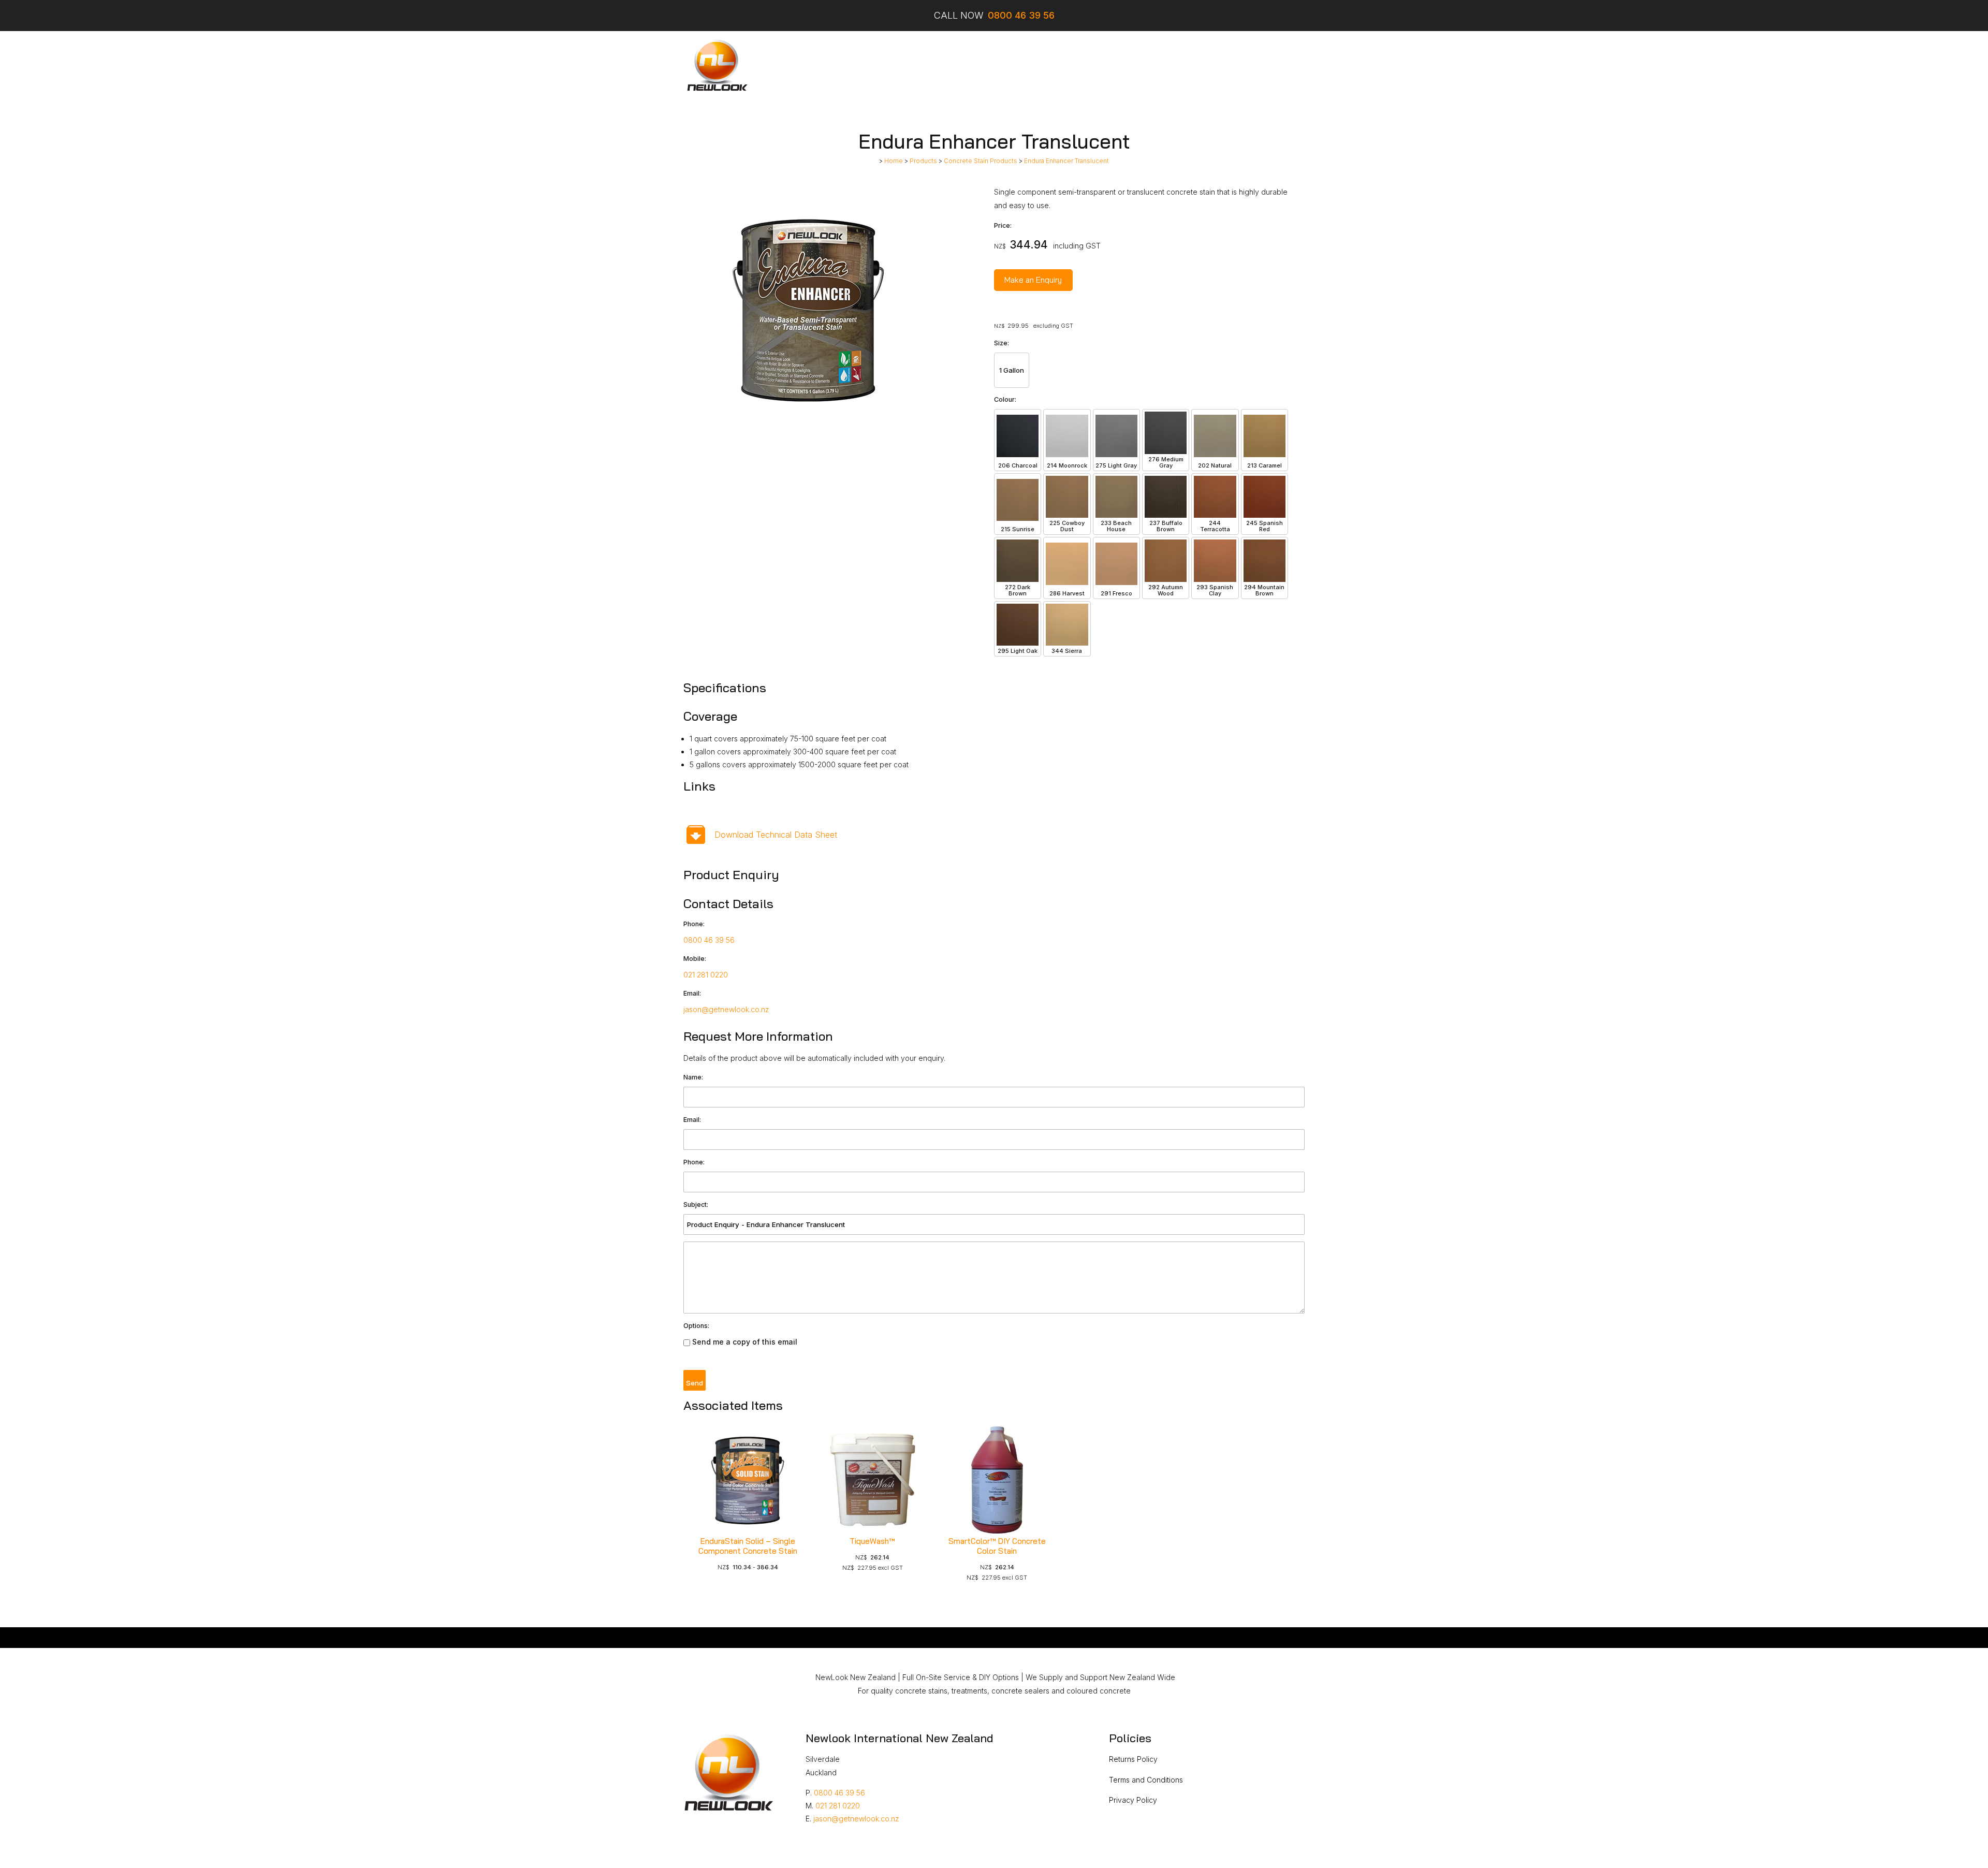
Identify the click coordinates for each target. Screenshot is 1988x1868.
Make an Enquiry (1033, 280)
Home (821, 65)
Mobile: (695, 959)
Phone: (694, 924)
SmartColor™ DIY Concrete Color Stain (997, 1546)
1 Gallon (1012, 370)
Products (920, 65)
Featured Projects (982, 65)
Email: (692, 993)
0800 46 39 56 (709, 940)
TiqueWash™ (872, 1541)
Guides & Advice (1094, 65)
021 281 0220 (706, 975)
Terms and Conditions (1146, 1780)
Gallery (1040, 65)
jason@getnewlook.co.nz (726, 1009)
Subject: (696, 1205)
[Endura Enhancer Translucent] (808, 431)
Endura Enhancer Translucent (1066, 161)
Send (695, 1383)
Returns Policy (1133, 1759)
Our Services (867, 65)
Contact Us (1157, 65)
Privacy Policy (1133, 1800)
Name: (693, 1077)
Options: (696, 1326)
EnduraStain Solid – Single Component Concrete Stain (748, 1546)
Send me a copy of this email (744, 1342)
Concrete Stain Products (981, 161)
